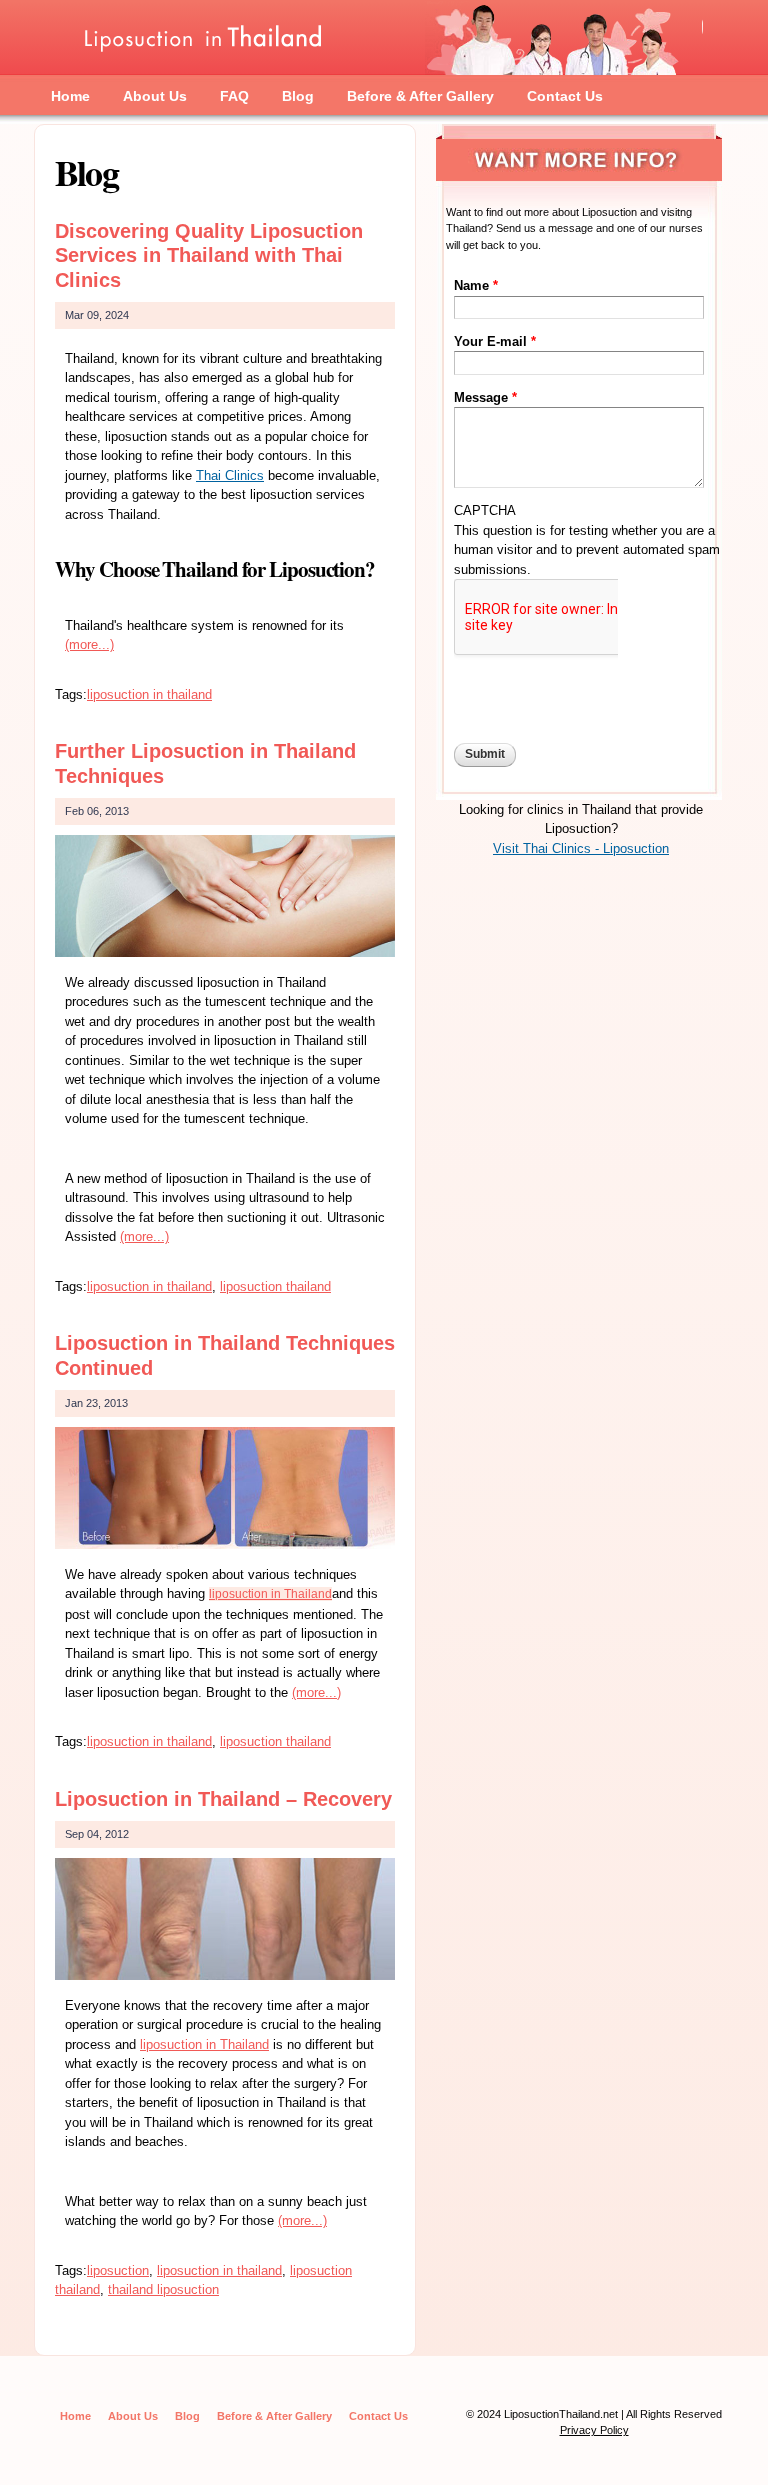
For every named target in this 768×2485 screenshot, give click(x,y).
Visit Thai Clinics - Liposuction (581, 848)
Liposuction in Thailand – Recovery (223, 1799)
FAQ (234, 96)
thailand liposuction (163, 2289)
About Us (155, 96)
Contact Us (565, 96)
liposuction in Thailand (270, 1594)
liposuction (118, 2270)
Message (485, 397)
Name (476, 285)
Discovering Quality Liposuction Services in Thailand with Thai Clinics (209, 255)
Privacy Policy (594, 2430)
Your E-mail (495, 341)
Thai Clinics (230, 475)
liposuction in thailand (149, 694)
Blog (298, 96)
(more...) (89, 644)
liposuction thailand (275, 1286)
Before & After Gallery (420, 96)
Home (70, 96)
